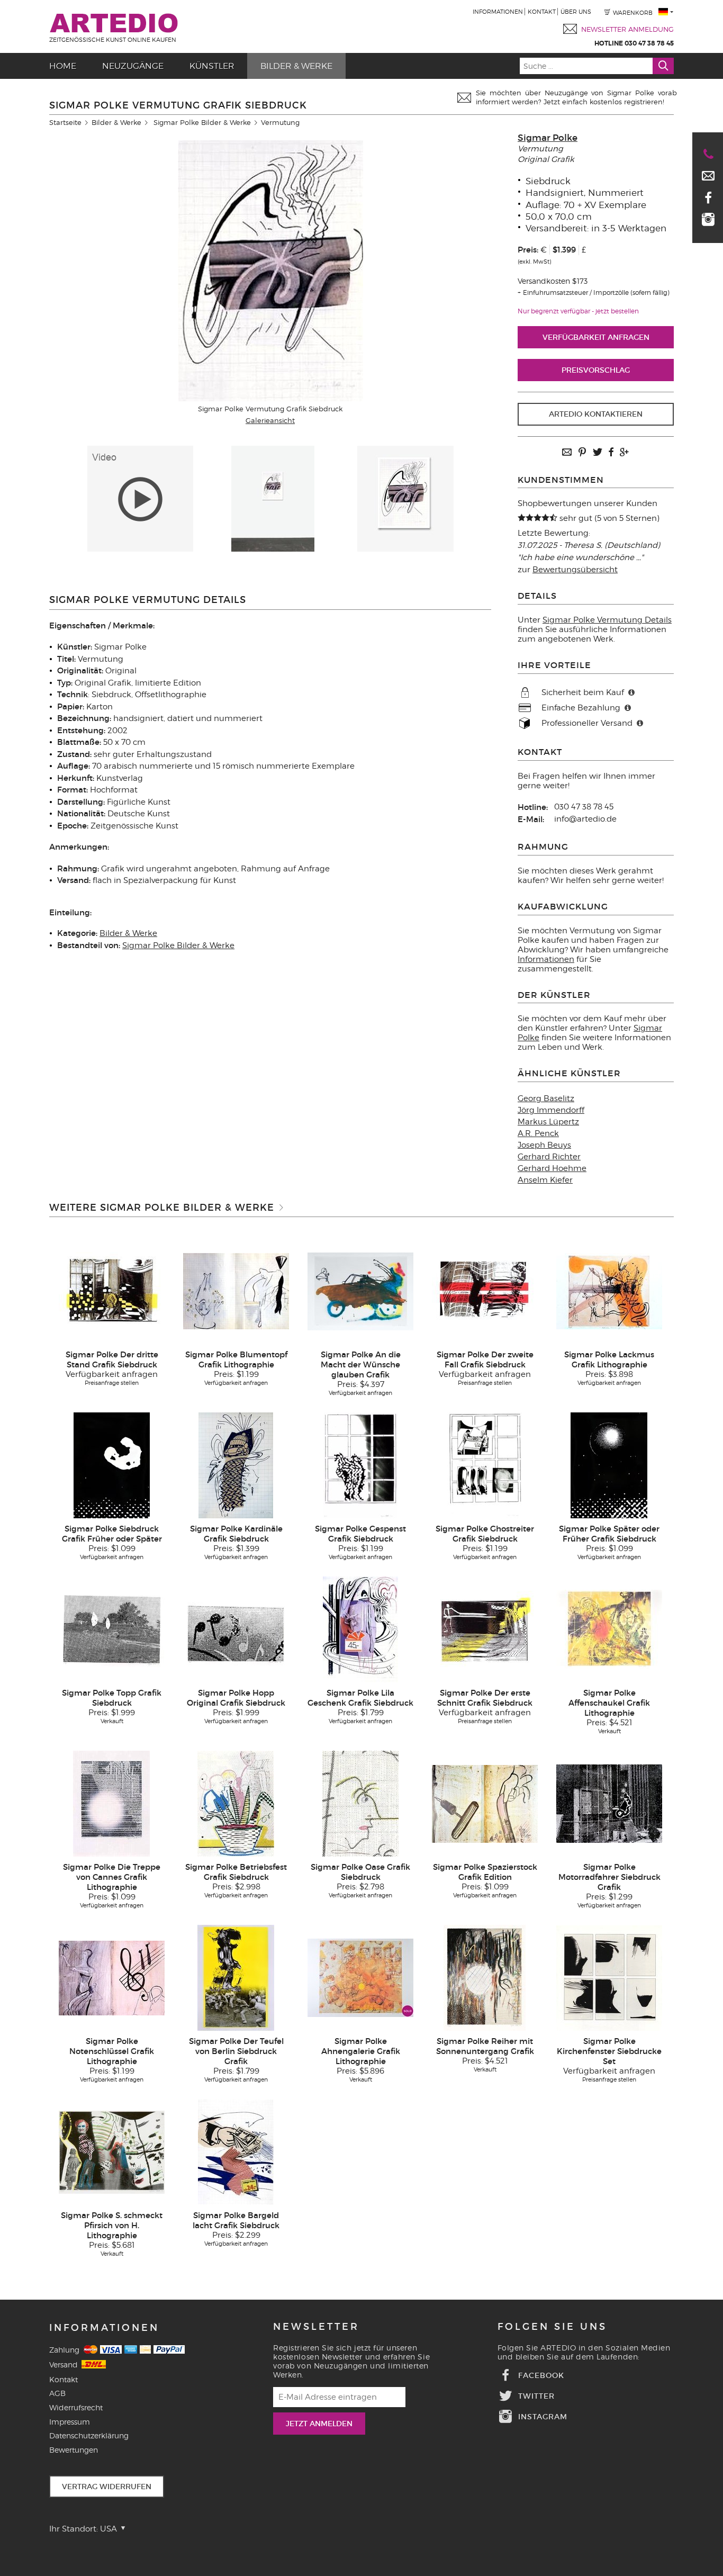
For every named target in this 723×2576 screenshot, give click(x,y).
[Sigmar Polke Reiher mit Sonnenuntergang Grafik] (485, 1977)
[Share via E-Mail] (567, 453)
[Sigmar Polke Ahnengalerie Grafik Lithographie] (360, 1977)
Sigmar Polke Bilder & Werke (202, 122)
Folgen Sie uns (552, 2327)
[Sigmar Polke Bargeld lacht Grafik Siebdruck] (236, 2151)
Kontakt (542, 12)
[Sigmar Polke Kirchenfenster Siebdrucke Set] (609, 1977)
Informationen (498, 12)
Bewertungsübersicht (575, 570)
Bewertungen (74, 2450)
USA (110, 2529)
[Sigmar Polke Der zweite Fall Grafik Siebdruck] (485, 1291)
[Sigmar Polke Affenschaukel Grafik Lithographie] (609, 1629)
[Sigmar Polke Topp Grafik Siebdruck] (112, 1629)
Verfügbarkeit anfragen (596, 337)
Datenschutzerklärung (89, 2435)
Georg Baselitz (546, 1098)
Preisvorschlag (596, 370)
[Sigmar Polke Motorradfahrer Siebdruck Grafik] (609, 1803)
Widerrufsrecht (76, 2407)
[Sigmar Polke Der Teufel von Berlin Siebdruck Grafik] (236, 1977)
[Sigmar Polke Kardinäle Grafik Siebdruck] (236, 1465)
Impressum (70, 2422)
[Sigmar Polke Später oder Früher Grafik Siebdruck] (609, 1465)
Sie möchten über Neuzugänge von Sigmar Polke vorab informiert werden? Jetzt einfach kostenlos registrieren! (576, 97)
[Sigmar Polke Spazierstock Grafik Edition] (485, 1803)
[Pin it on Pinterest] (582, 453)
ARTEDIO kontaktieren (596, 414)
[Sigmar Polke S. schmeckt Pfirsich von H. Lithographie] (112, 2151)
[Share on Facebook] (611, 453)
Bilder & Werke (296, 66)
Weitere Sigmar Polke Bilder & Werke (162, 1208)
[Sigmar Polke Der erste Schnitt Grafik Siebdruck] (485, 1629)
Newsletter (316, 2327)
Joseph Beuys (544, 1145)
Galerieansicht (270, 420)
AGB (57, 2393)
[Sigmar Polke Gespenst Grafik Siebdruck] (360, 1465)
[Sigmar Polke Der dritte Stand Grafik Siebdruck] (112, 1291)
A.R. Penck (538, 1133)
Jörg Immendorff (551, 1110)
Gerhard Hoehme (552, 1168)
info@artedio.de (585, 819)
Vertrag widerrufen (107, 2487)
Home (63, 66)
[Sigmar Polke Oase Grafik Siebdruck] (360, 1803)
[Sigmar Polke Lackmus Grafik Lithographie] (609, 1291)
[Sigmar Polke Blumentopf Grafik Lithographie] (236, 1291)
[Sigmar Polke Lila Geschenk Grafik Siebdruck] (360, 1629)
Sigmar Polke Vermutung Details (607, 620)
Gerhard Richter (549, 1157)
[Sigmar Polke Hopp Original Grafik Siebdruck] (236, 1629)
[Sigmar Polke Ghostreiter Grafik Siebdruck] (485, 1465)
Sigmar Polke (548, 138)
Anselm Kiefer (545, 1180)
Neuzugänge (133, 66)
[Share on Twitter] (598, 453)
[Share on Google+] (624, 453)
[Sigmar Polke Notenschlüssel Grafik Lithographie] (112, 1977)
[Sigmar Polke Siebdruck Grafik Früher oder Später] (112, 1465)
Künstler (212, 66)
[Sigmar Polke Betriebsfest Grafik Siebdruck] (236, 1803)
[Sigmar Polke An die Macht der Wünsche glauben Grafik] (360, 1291)
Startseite (65, 122)
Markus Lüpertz (548, 1122)
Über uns (576, 12)
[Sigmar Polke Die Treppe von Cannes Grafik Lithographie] (111, 1803)
